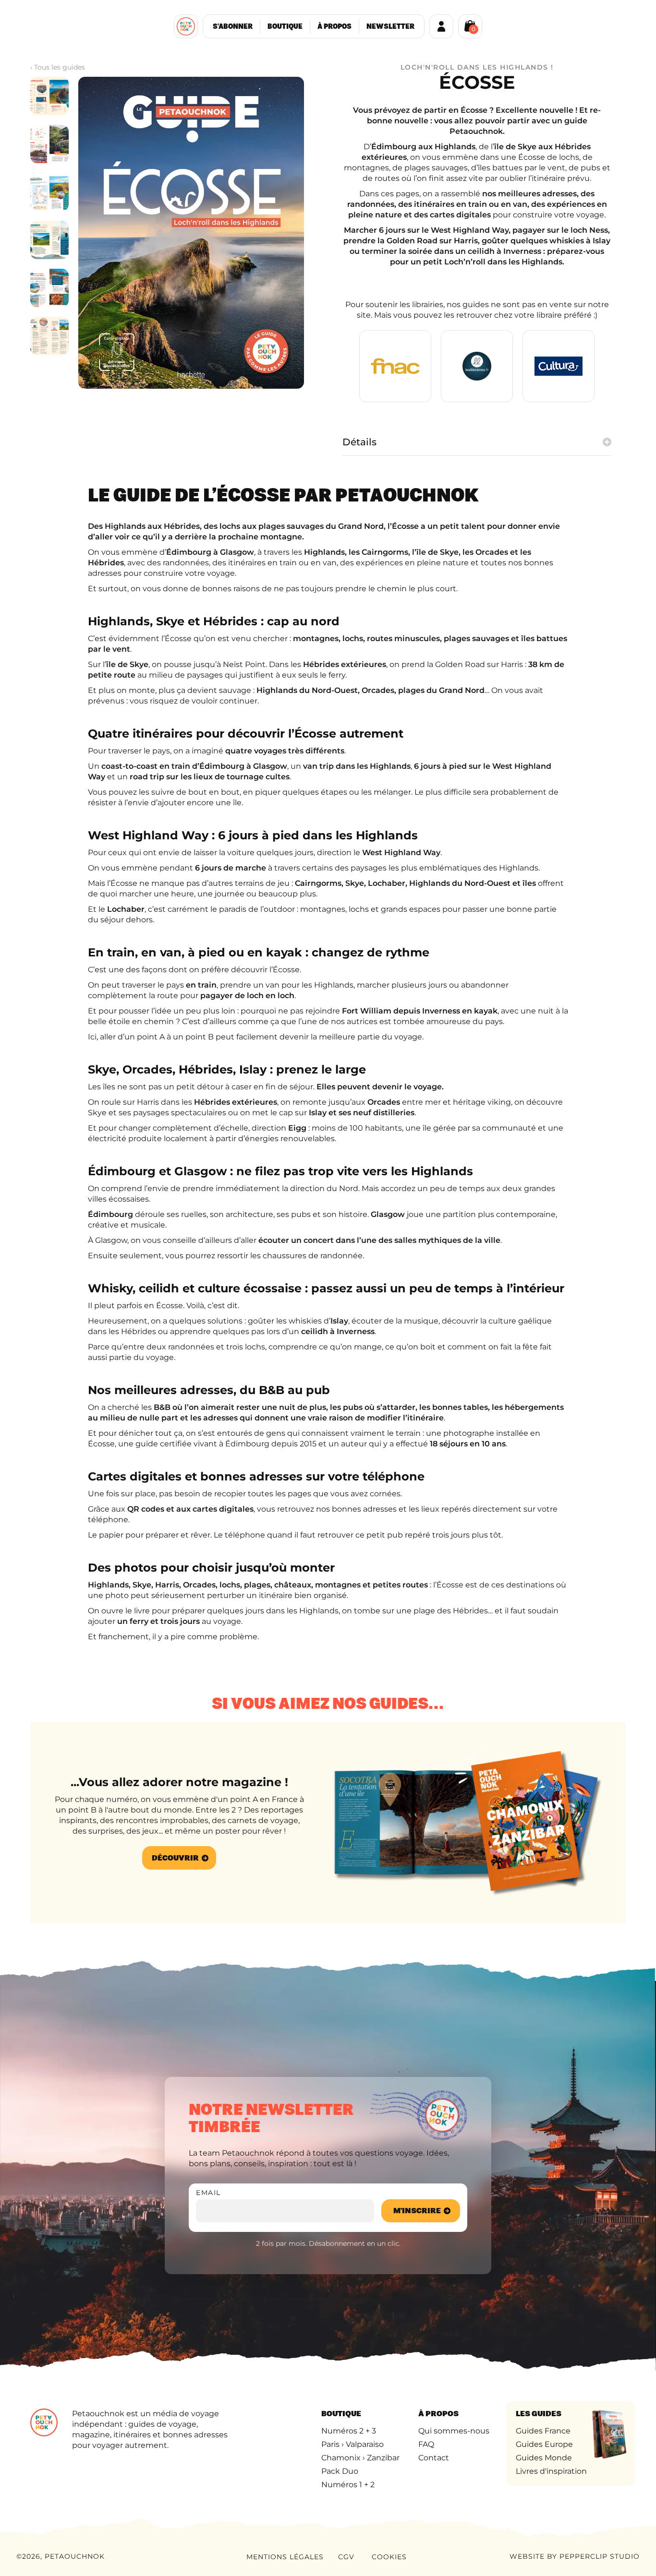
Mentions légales (285, 2557)
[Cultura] (559, 366)
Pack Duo (340, 2471)
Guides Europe (544, 2444)
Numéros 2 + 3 (349, 2431)
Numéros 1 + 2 (348, 2485)
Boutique (285, 26)
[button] (470, 25)
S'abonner (233, 26)
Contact (434, 2458)
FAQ (426, 2444)
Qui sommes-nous (454, 2431)
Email (208, 2193)
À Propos (334, 26)
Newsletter (390, 26)
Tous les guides (60, 67)
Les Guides (539, 2414)
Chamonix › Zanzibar (360, 2458)
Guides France (543, 2431)
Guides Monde (544, 2458)
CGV (346, 2557)
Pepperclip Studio (600, 2556)
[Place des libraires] (477, 366)
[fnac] (395, 366)
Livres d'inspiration (551, 2471)
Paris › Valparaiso (352, 2444)
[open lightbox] (49, 96)
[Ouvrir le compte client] (441, 26)
